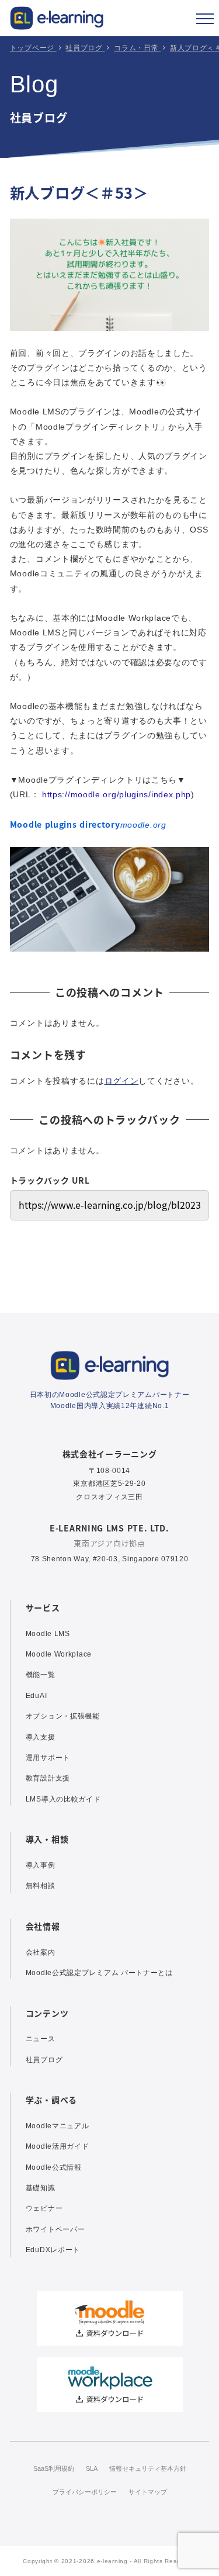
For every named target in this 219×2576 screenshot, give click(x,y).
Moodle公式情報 (54, 2167)
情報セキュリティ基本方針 (148, 2468)
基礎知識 (41, 2188)
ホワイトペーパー (55, 2229)
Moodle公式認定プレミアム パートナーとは (99, 1973)
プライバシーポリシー (85, 2492)
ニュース (41, 2039)
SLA (92, 2468)
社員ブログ (44, 2060)
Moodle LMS (48, 1634)
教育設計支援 (48, 1778)
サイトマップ (148, 2492)
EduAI (36, 1696)
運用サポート (48, 1758)
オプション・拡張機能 (63, 1716)
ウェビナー (44, 2208)
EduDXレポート (53, 2250)
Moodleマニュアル (58, 2126)
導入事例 (41, 1865)
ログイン (122, 1081)
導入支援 (41, 1737)
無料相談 (41, 1886)
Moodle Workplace (59, 1654)
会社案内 (41, 1952)
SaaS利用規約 (54, 2468)
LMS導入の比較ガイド (63, 1799)
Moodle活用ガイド (58, 2146)
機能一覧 (41, 1675)
